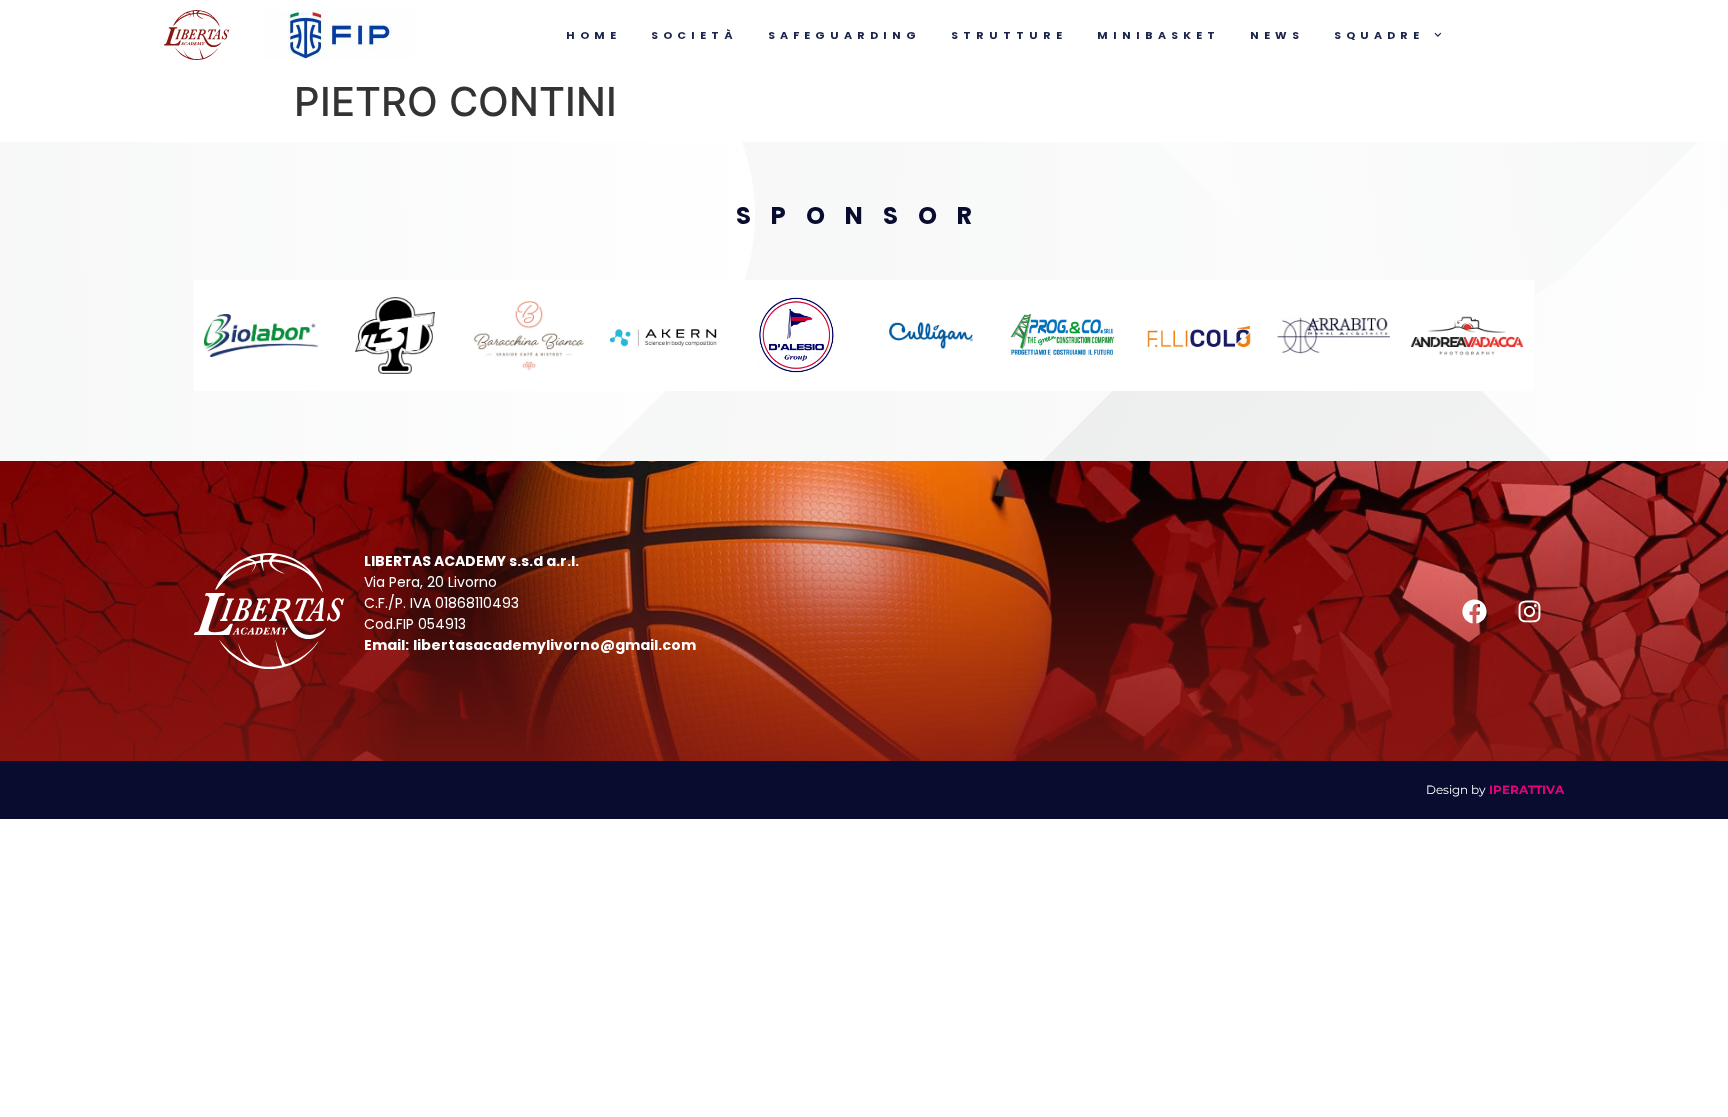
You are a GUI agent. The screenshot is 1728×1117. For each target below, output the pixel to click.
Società (694, 35)
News (1277, 35)
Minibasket (1158, 35)
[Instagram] (1529, 611)
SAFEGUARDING (844, 35)
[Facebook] (1474, 611)
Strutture (1009, 35)
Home (593, 35)
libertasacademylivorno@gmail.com (554, 645)
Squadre (1379, 35)
